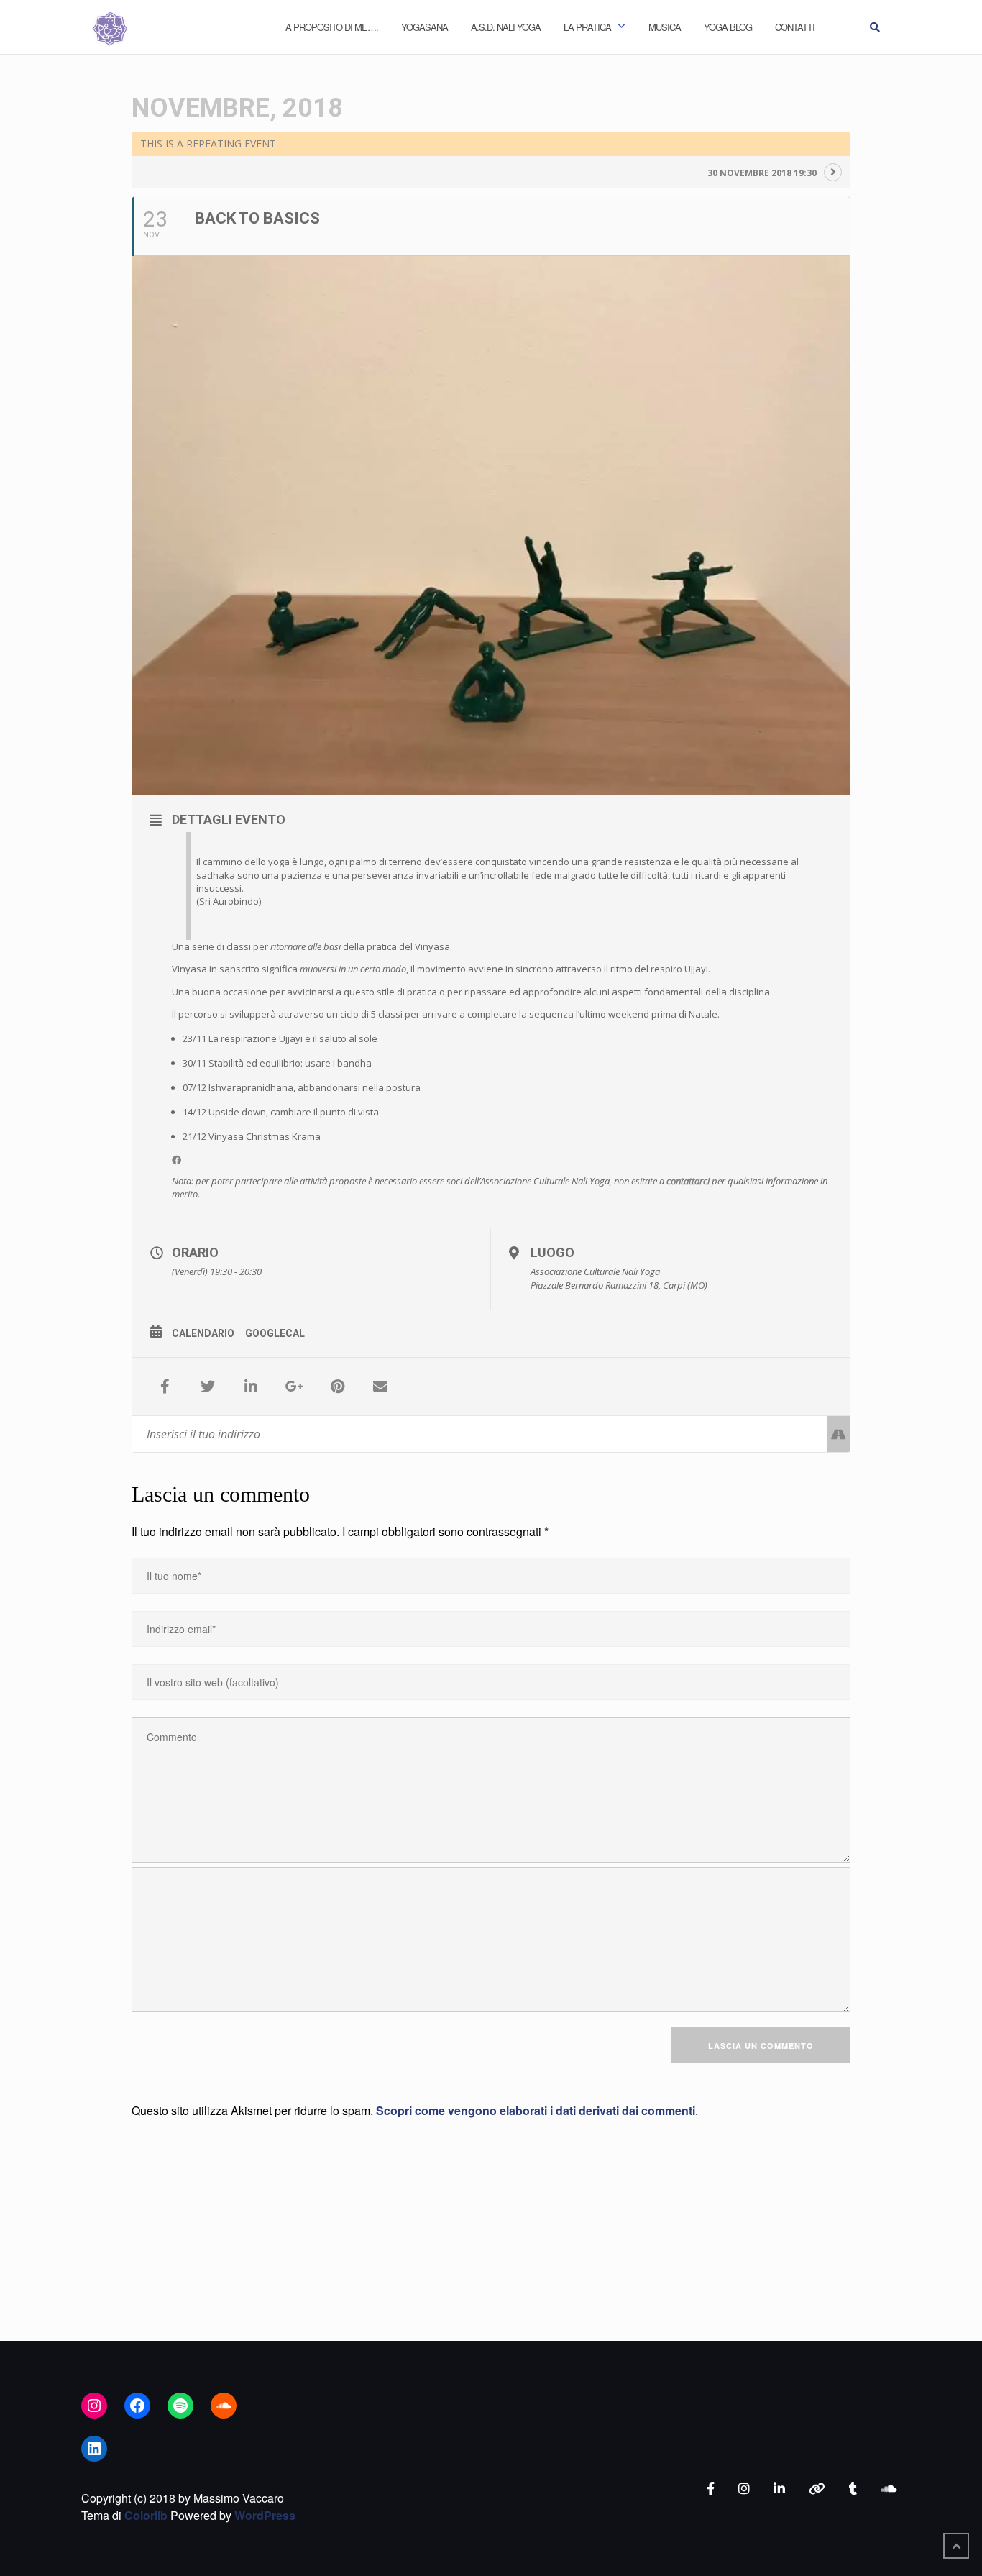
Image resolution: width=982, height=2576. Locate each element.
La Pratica (587, 27)
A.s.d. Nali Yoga (506, 27)
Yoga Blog (728, 27)
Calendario (203, 1333)
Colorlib (146, 2515)
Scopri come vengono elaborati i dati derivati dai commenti (536, 2110)
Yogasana (425, 27)
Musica (665, 27)
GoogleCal (275, 1333)
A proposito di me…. (332, 27)
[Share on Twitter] (208, 1387)
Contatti (795, 27)
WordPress (265, 2515)
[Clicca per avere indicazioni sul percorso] (839, 1434)
